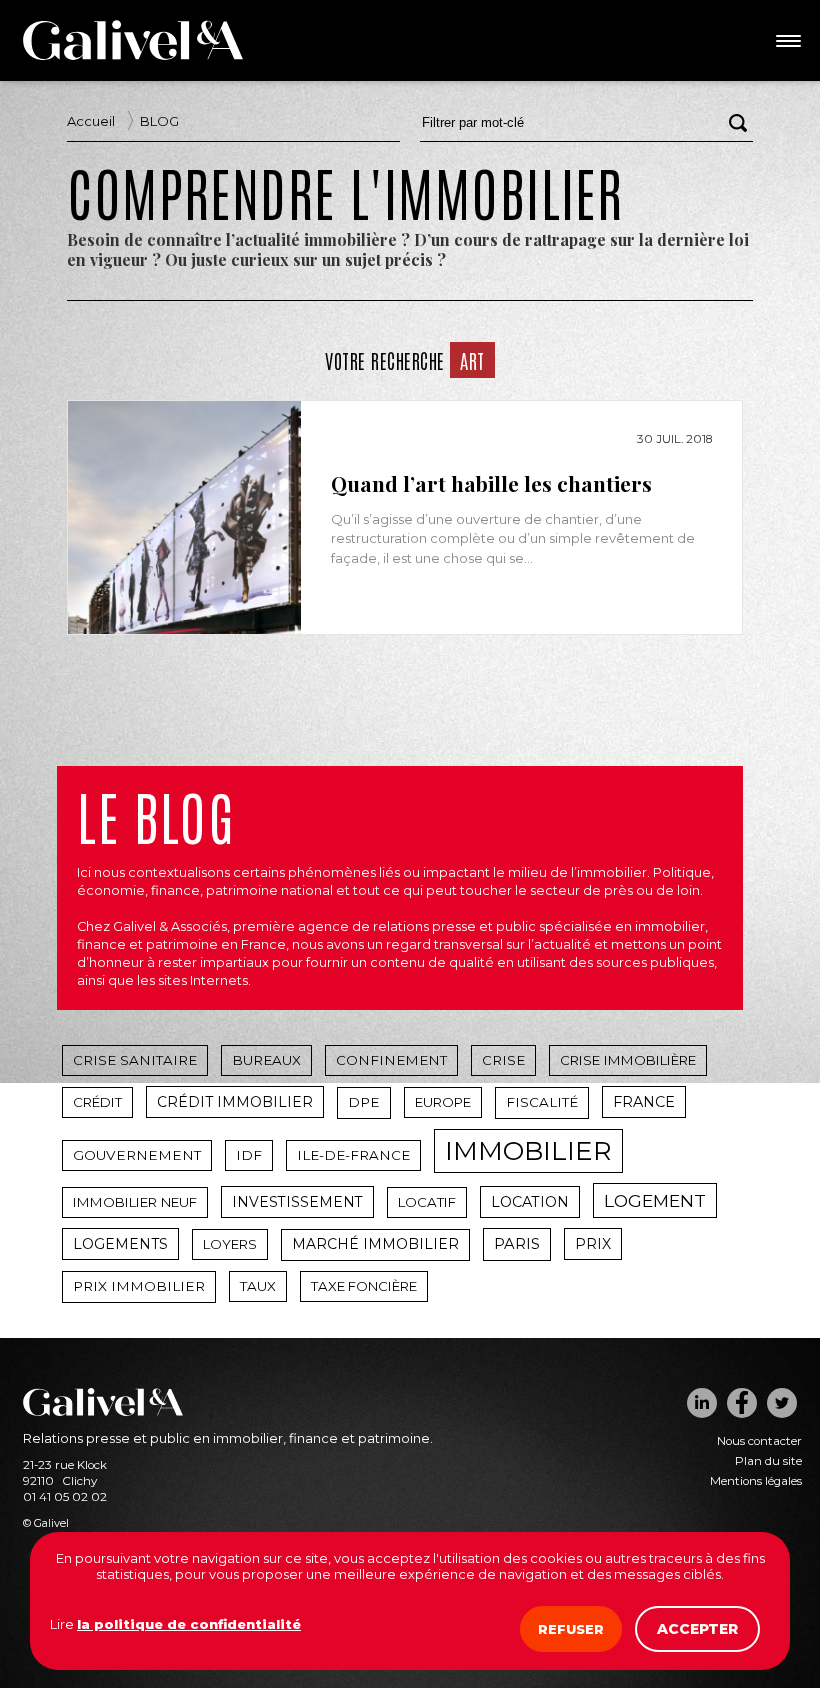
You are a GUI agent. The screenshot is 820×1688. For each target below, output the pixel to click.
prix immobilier (139, 1286)
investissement (297, 1202)
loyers (230, 1244)
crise (503, 1060)
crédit (97, 1102)
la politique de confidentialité (189, 1624)
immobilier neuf (135, 1202)
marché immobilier (375, 1244)
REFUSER (571, 1629)
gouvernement (137, 1155)
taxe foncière (364, 1286)
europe (443, 1102)
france (644, 1102)
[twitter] (782, 1403)
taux (258, 1286)
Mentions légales (756, 1481)
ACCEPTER (697, 1629)
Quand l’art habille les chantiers (491, 484)
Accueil (91, 121)
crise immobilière (628, 1060)
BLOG (159, 121)
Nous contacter (759, 1441)
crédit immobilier (235, 1102)
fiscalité (542, 1102)
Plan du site (768, 1461)
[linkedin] (702, 1403)
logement (655, 1200)
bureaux (266, 1060)
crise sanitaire (135, 1060)
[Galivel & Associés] (133, 55)
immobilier (528, 1151)
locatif (427, 1202)
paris (517, 1244)
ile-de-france (353, 1155)
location (530, 1202)
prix (593, 1244)
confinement (391, 1060)
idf (249, 1155)
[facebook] (742, 1403)
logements (120, 1244)
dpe (364, 1102)
